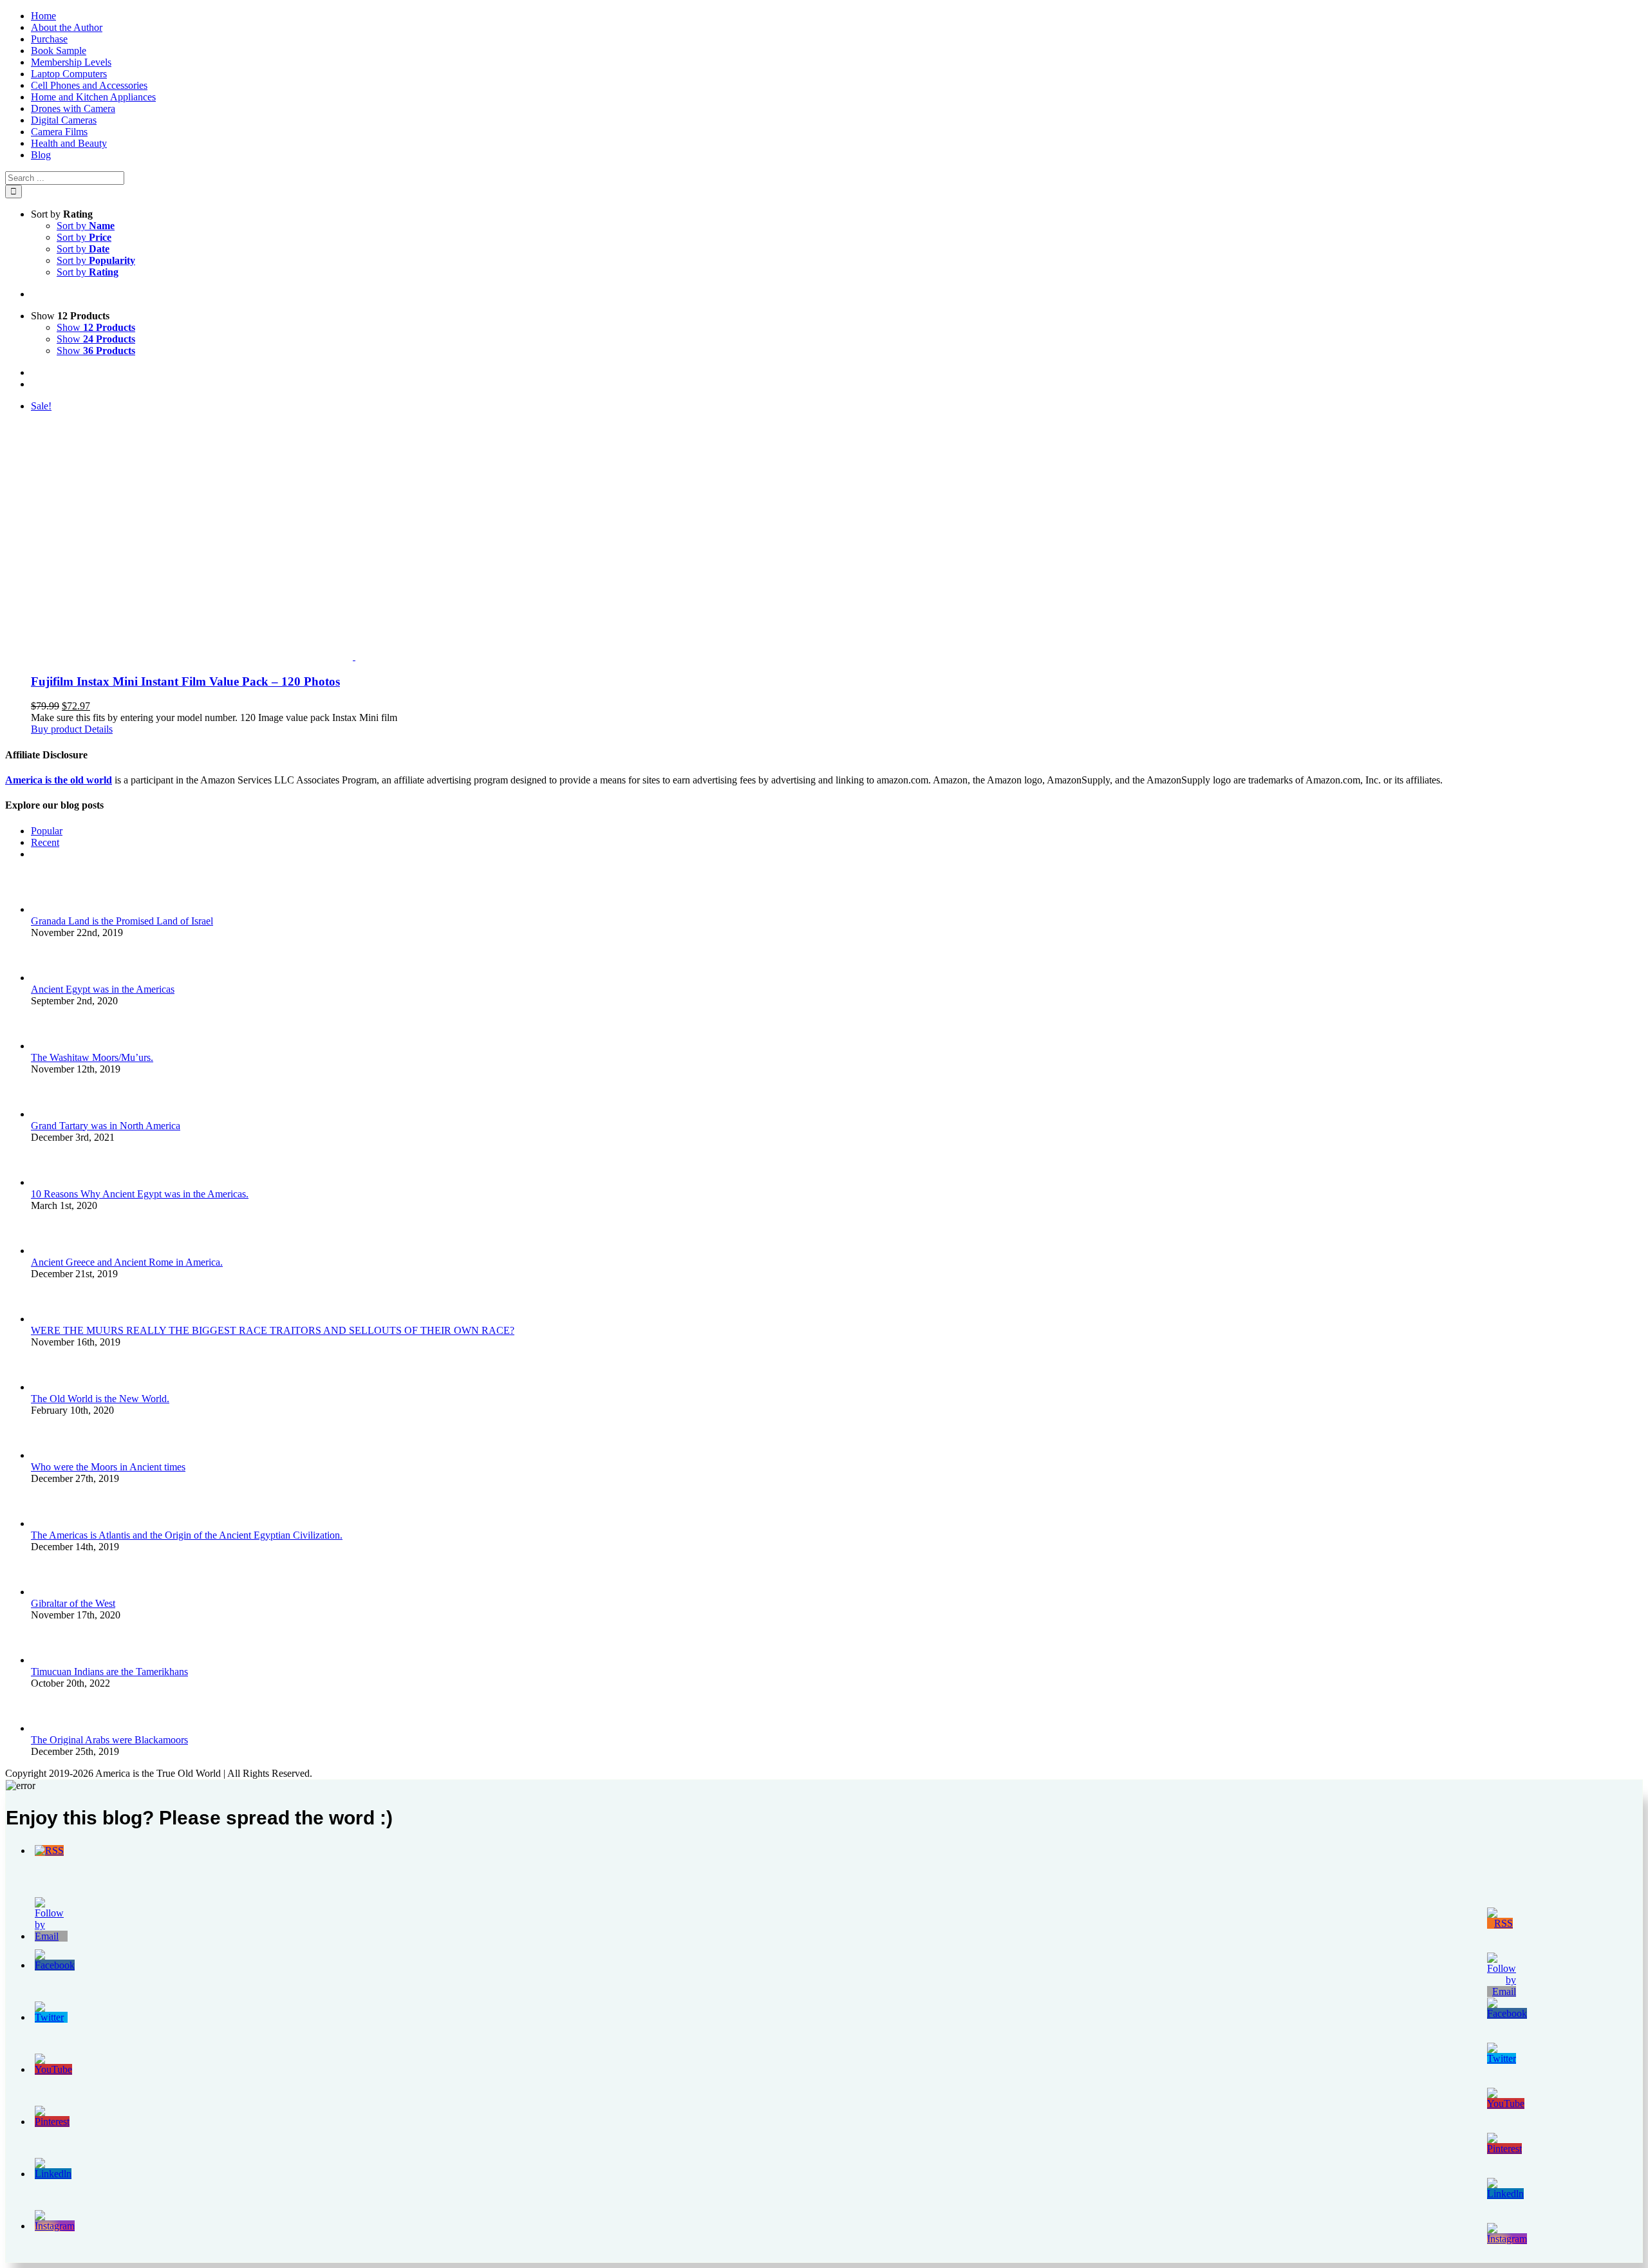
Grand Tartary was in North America (106, 1126)
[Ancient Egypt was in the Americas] (52, 978)
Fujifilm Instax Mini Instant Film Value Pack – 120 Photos (185, 681)
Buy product (56, 729)
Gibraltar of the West (73, 1603)
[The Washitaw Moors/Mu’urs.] (52, 1046)
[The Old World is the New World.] (52, 1387)
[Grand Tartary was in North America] (52, 1114)
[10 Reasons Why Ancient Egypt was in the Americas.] (52, 1182)
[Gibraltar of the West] (52, 1592)
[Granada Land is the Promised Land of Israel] (52, 909)
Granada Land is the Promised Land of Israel (122, 921)
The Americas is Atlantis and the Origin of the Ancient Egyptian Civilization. (187, 1535)
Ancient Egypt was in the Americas (103, 989)
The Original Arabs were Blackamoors (109, 1740)
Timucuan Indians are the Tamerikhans (109, 1672)
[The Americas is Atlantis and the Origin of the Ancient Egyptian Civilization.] (52, 1523)
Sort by (86, 226)
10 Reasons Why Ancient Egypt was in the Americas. (140, 1194)
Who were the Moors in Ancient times (108, 1467)
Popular (47, 831)
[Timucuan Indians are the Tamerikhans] (52, 1660)
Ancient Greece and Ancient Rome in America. (127, 1262)
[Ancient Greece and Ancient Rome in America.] (52, 1251)
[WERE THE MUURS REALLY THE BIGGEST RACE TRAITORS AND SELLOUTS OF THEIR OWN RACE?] (52, 1319)
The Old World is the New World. (100, 1399)
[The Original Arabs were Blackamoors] (52, 1728)
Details (97, 729)
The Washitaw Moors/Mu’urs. (92, 1057)
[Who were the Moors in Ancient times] (52, 1455)
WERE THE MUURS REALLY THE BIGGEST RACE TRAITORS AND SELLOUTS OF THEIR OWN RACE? (273, 1330)
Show (96, 327)
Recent (45, 842)
